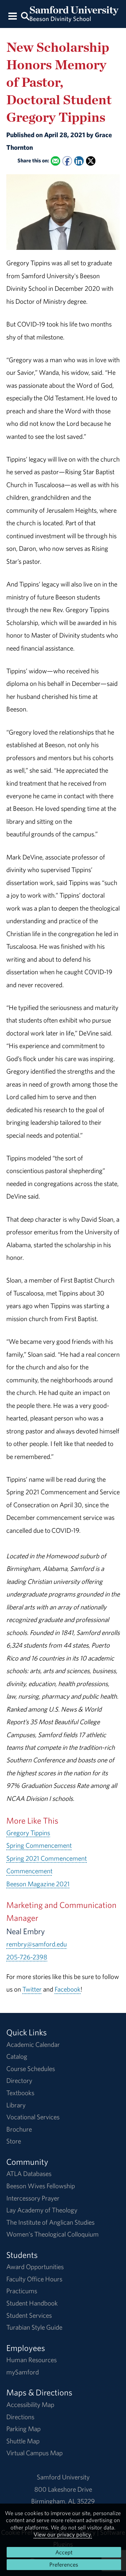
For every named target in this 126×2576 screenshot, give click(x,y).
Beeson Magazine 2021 (38, 1884)
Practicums (22, 2291)
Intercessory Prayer (33, 2198)
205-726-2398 (27, 1957)
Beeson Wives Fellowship (41, 2186)
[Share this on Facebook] (67, 161)
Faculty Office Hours (34, 2279)
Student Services (29, 2315)
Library (16, 2105)
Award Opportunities (35, 2267)
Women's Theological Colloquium (52, 2234)
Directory (19, 2080)
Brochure (19, 2129)
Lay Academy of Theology (42, 2210)
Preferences (64, 2564)
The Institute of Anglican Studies (50, 2222)
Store (14, 2141)
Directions (20, 2417)
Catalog (17, 2056)
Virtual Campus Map (34, 2453)
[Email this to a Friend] (55, 161)
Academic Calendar (33, 2044)
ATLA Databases (29, 2174)
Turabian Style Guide (34, 2327)
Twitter (32, 1989)
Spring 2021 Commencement (47, 1858)
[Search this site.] (25, 16)
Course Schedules (31, 2069)
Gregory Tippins (28, 1833)
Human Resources (31, 2360)
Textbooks (20, 2093)
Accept (64, 2552)
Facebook (68, 1989)
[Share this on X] (91, 161)
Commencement (29, 1871)
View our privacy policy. (63, 2534)
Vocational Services (33, 2117)
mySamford (23, 2372)
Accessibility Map (30, 2405)
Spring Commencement (39, 1845)
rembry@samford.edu (37, 1944)
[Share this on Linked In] (79, 161)
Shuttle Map (23, 2441)
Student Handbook (32, 2303)
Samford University (63, 2477)
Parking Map (23, 2429)
